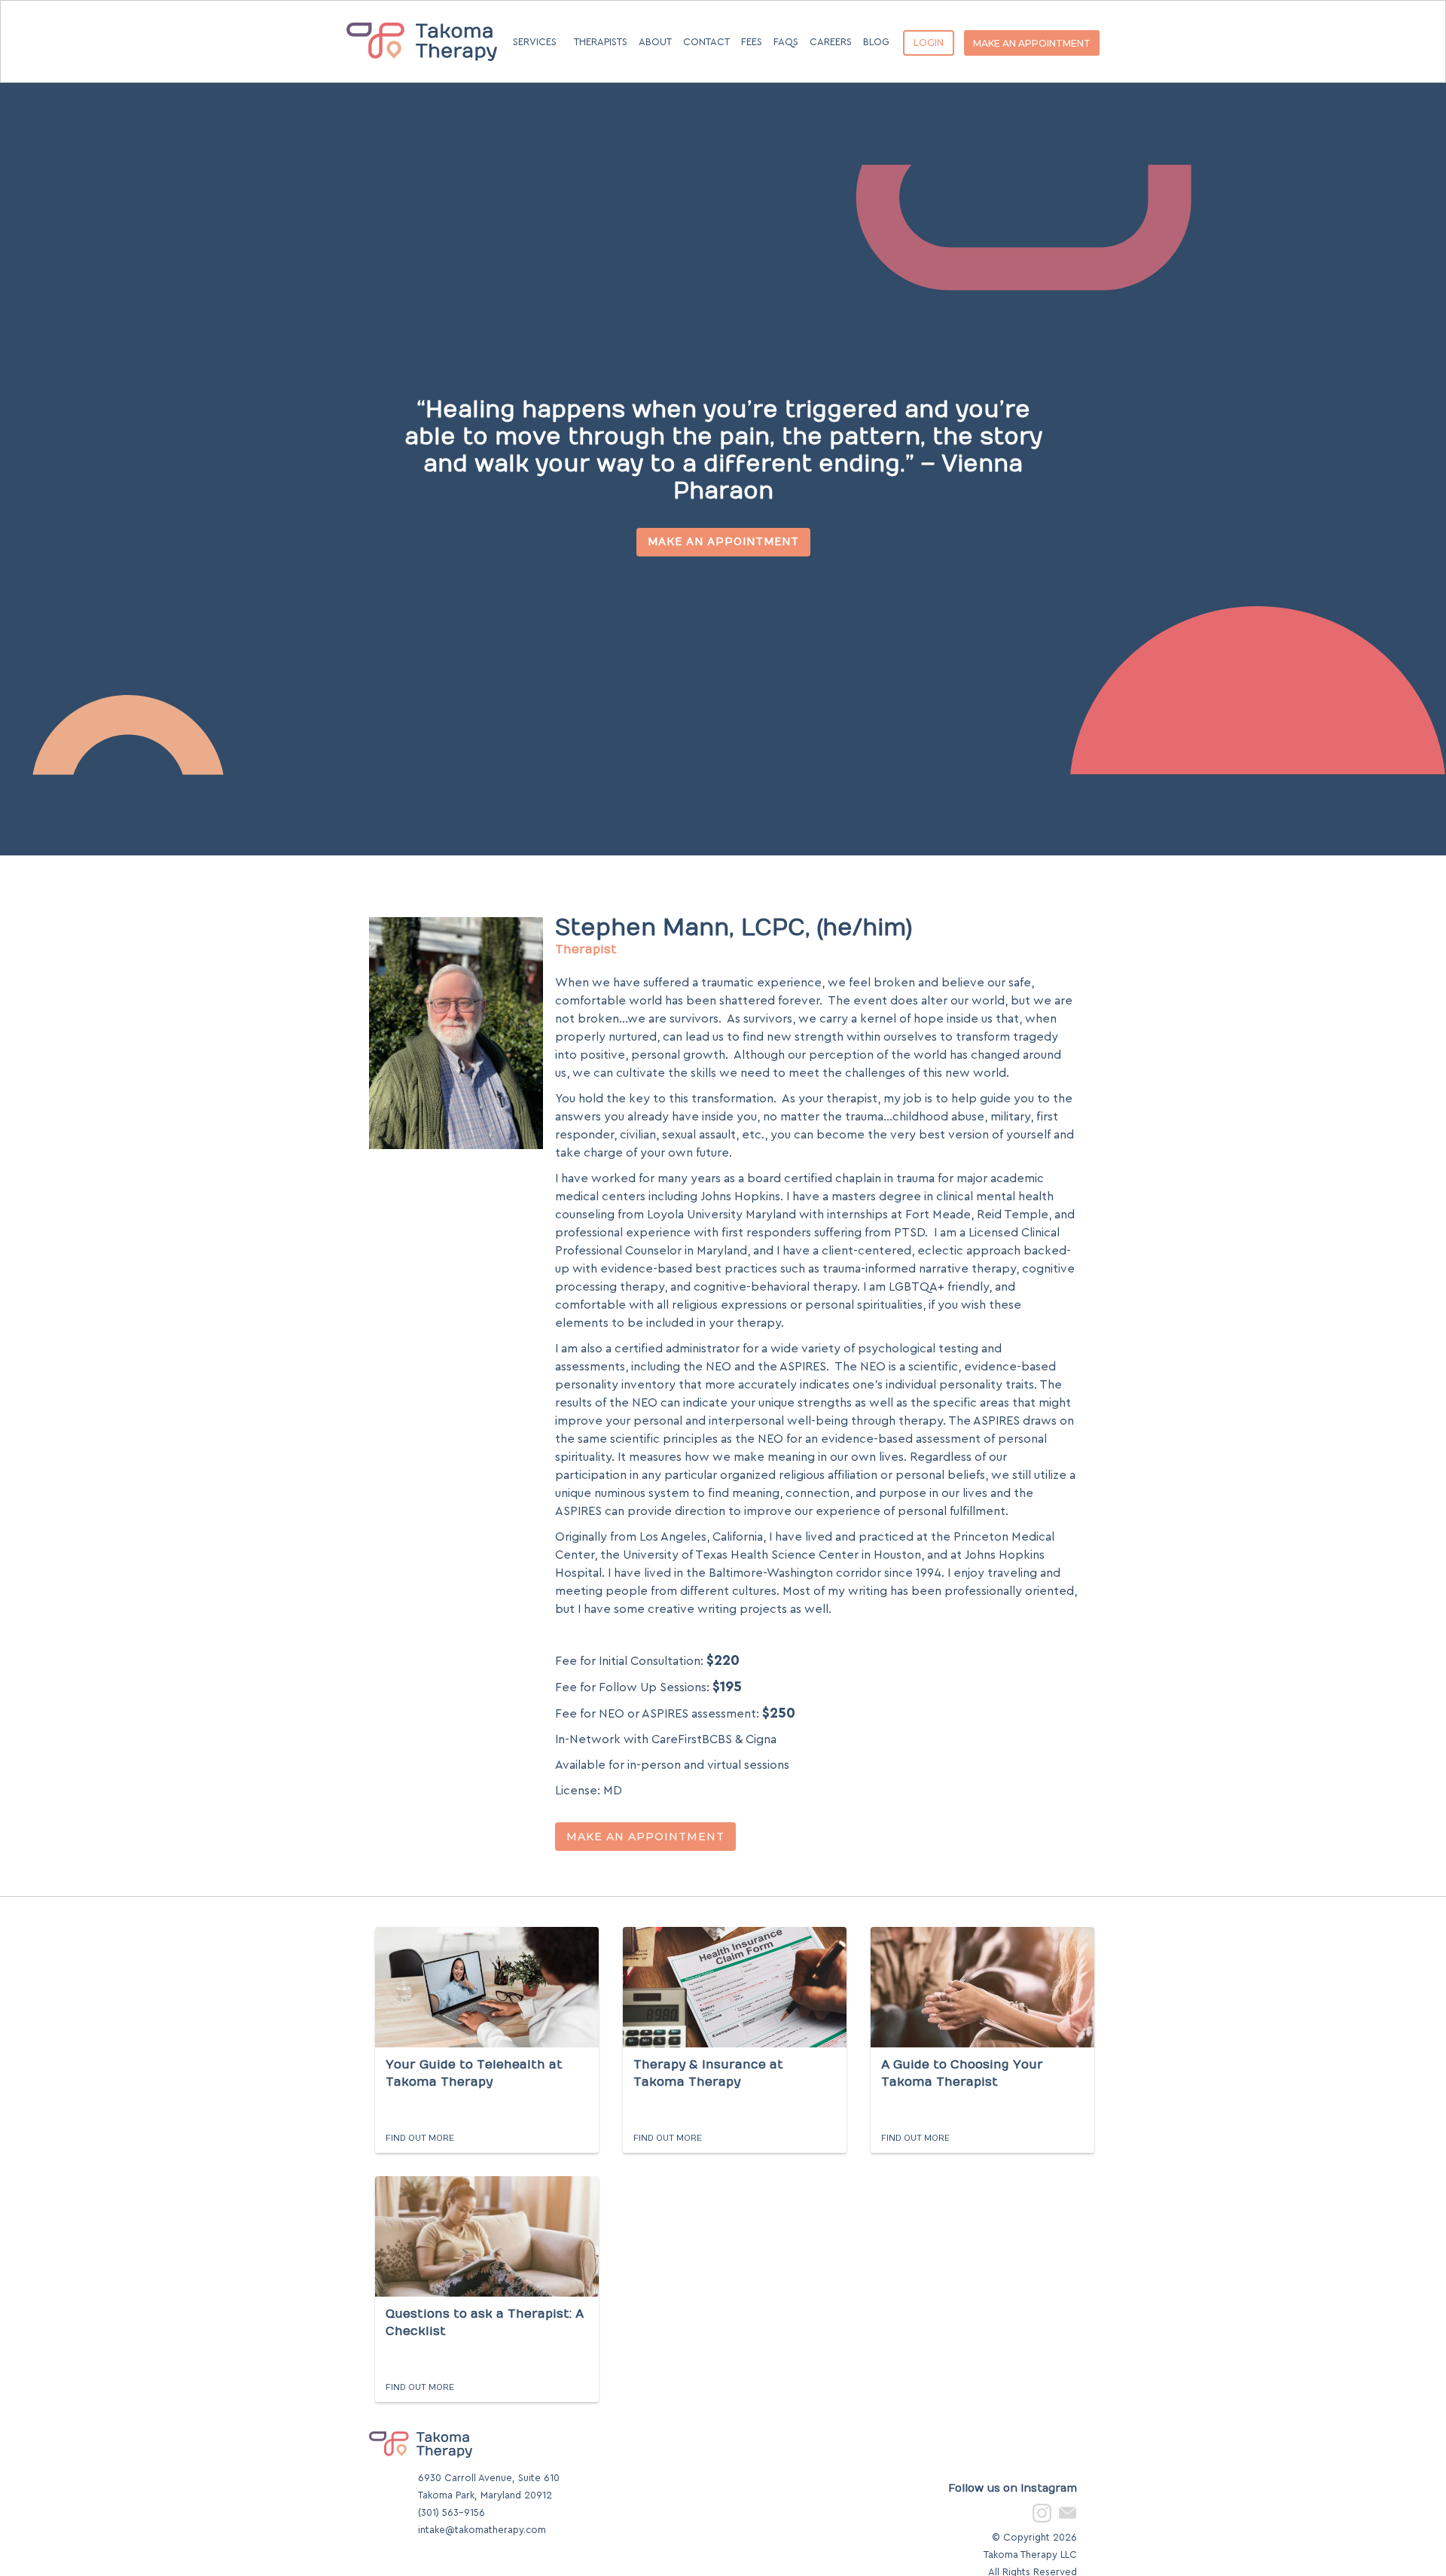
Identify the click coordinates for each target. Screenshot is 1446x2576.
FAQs (786, 42)
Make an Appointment (723, 542)
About (655, 42)
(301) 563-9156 (451, 2512)
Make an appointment (645, 1837)
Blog (876, 42)
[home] (422, 20)
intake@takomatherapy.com (482, 2530)
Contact (706, 42)
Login (929, 43)
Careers (831, 42)
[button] (535, 33)
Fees (752, 42)
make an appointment (1032, 43)
